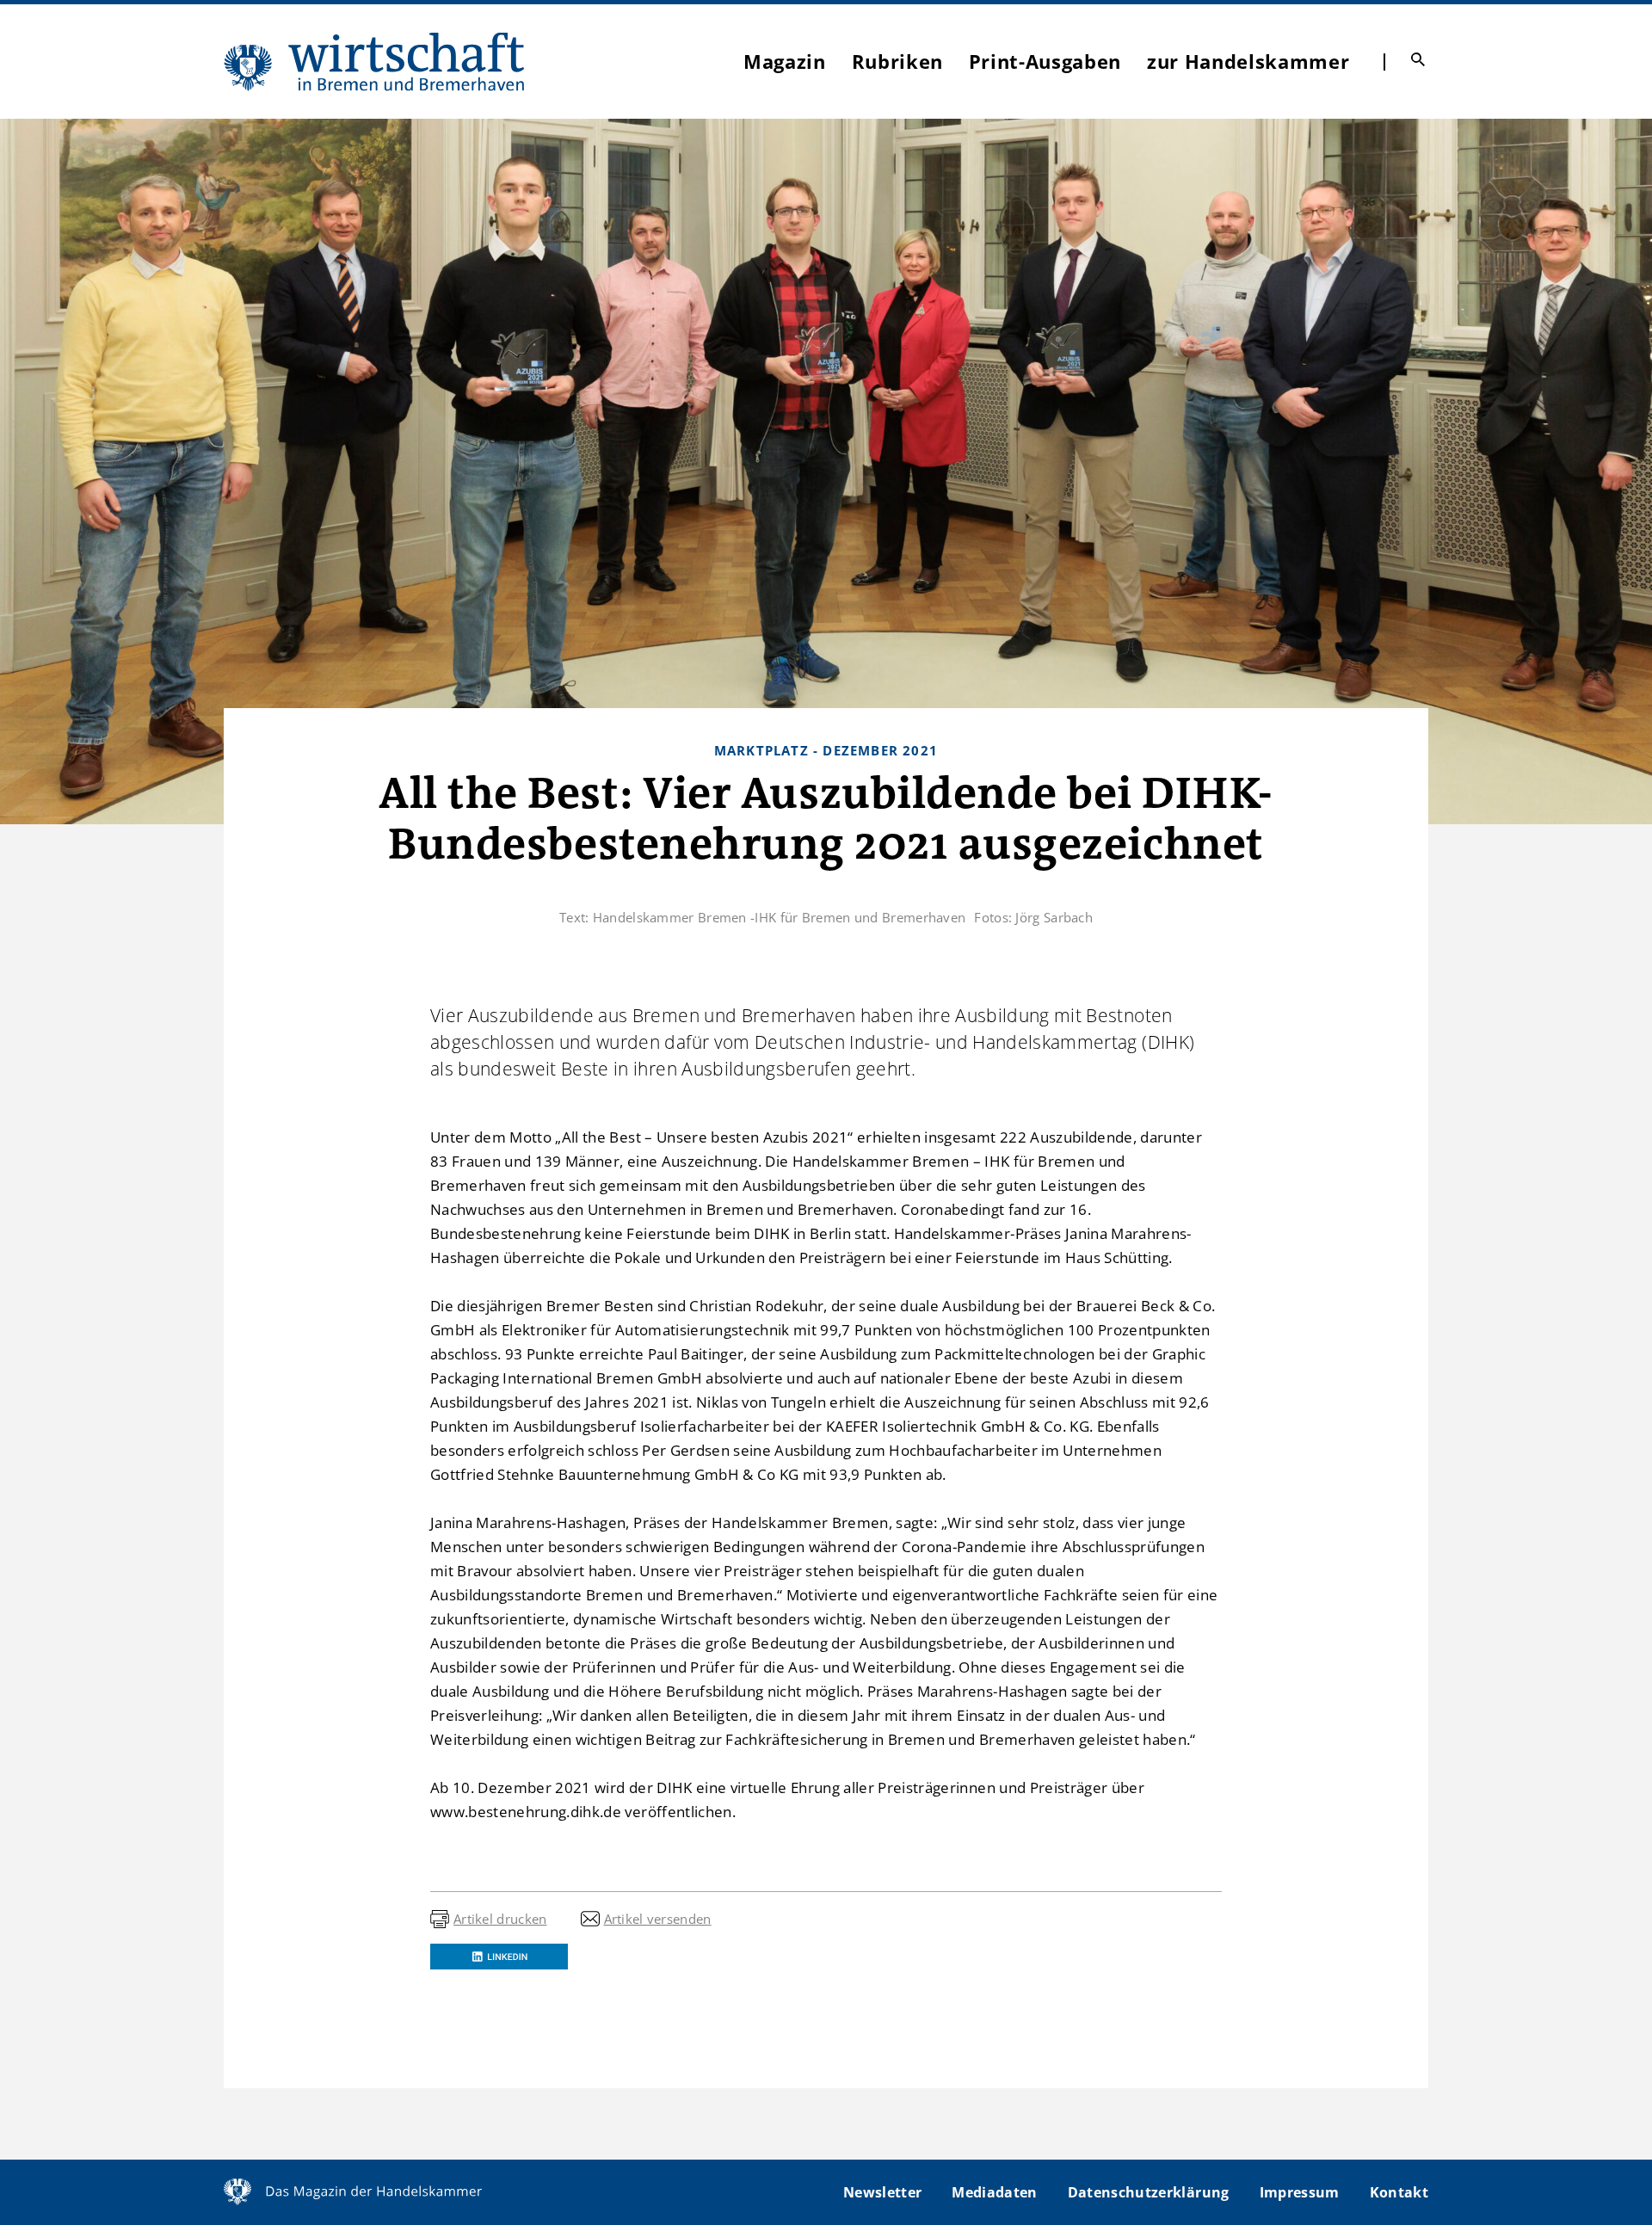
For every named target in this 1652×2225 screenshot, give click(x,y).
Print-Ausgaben (1045, 61)
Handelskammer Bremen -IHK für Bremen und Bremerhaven (780, 917)
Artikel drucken (500, 1919)
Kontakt (1399, 2192)
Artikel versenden (658, 1919)
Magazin (785, 61)
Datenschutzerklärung (1149, 2192)
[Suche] (1418, 59)
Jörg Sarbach (1054, 917)
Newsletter (882, 2192)
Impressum (1300, 2192)
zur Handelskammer (1248, 61)
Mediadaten (994, 2192)
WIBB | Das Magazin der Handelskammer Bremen (375, 62)
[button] (499, 1957)
